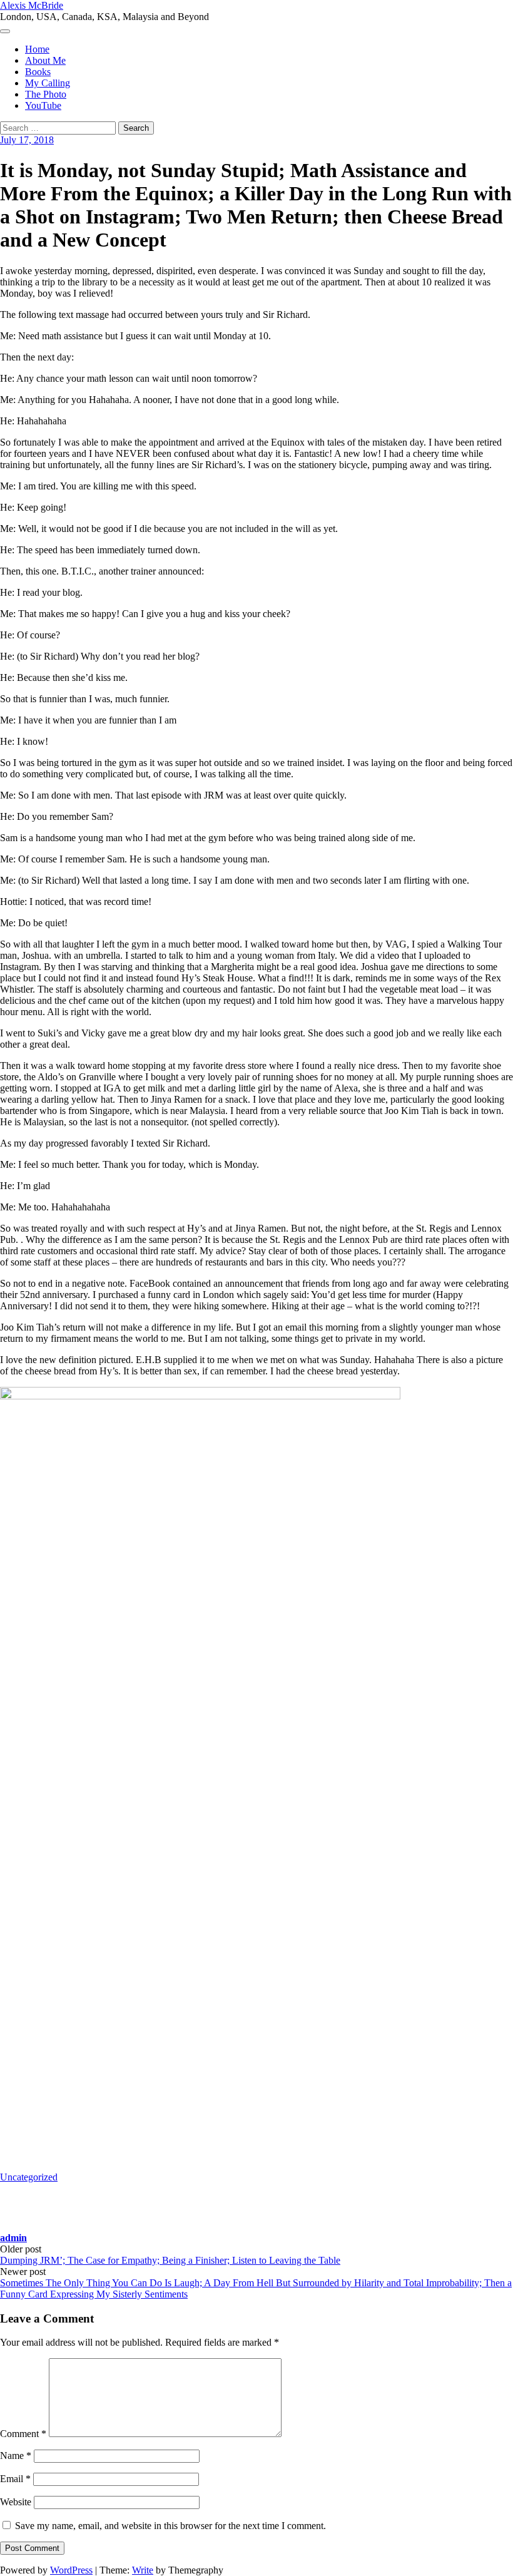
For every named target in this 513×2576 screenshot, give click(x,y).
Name (16, 2456)
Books (38, 72)
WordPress (71, 2570)
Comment (23, 2434)
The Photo (46, 94)
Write (143, 2570)
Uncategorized (29, 2177)
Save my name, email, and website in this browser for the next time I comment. (170, 2526)
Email (15, 2479)
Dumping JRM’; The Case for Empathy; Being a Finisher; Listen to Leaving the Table (170, 2260)
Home (37, 49)
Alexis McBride (32, 5)
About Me (45, 60)
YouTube (43, 105)
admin (13, 2238)
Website (16, 2502)
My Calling (48, 83)
